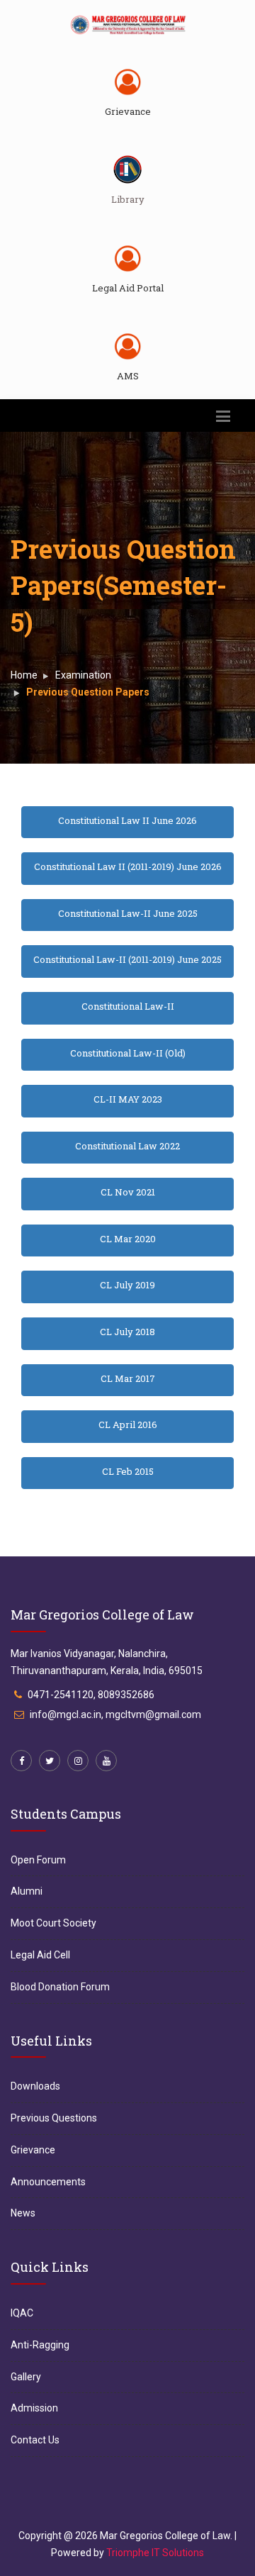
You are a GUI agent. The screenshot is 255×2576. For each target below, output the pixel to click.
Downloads (35, 2086)
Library (128, 199)
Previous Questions (54, 2118)
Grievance (128, 111)
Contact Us (35, 2440)
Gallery (26, 2377)
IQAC (22, 2313)
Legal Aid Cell (40, 1955)
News (23, 2213)
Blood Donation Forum (60, 1987)
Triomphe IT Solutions (155, 2553)
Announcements (48, 2182)
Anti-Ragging (40, 2345)
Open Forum (38, 1860)
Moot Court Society (53, 1923)
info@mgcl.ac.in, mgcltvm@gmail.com (115, 1714)
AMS (128, 376)
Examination (83, 675)
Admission (34, 2408)
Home (24, 675)
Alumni (27, 1891)
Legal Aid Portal (128, 288)
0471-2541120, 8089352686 (91, 1695)
